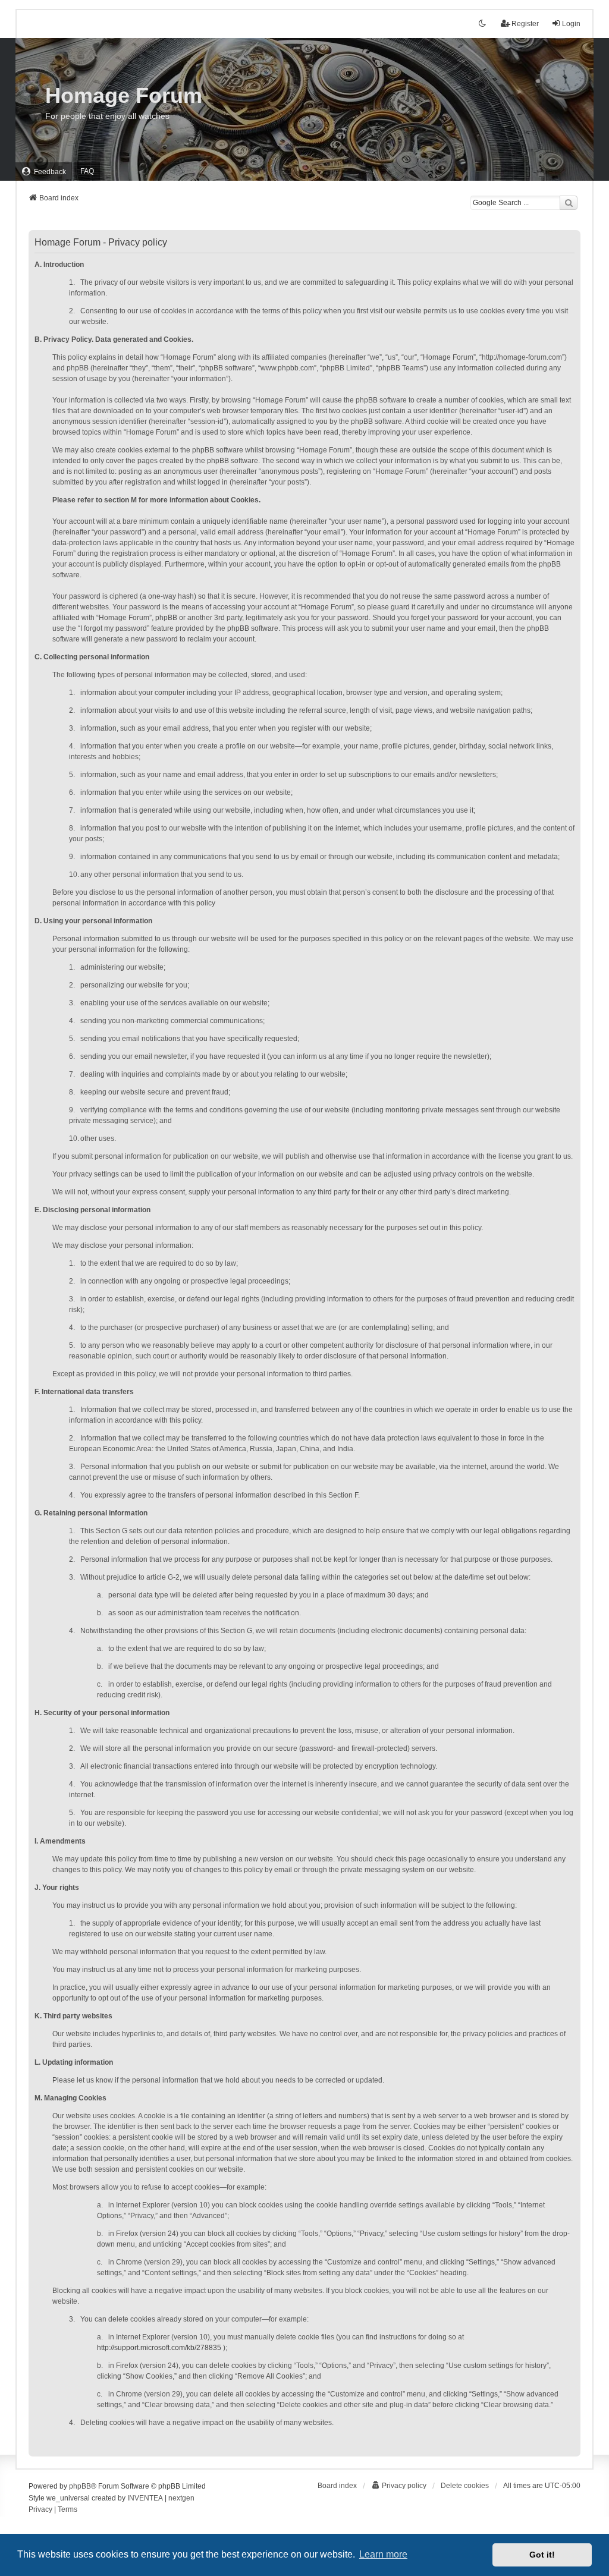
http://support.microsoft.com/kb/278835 (159, 2348)
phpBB (80, 2486)
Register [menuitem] (525, 24)
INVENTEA (145, 2498)
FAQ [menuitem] (87, 171)
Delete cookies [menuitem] (465, 2486)
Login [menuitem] (571, 24)
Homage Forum (124, 95)
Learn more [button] (383, 2554)
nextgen (181, 2498)
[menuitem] (44, 172)
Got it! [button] (542, 2555)
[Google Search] (569, 203)
